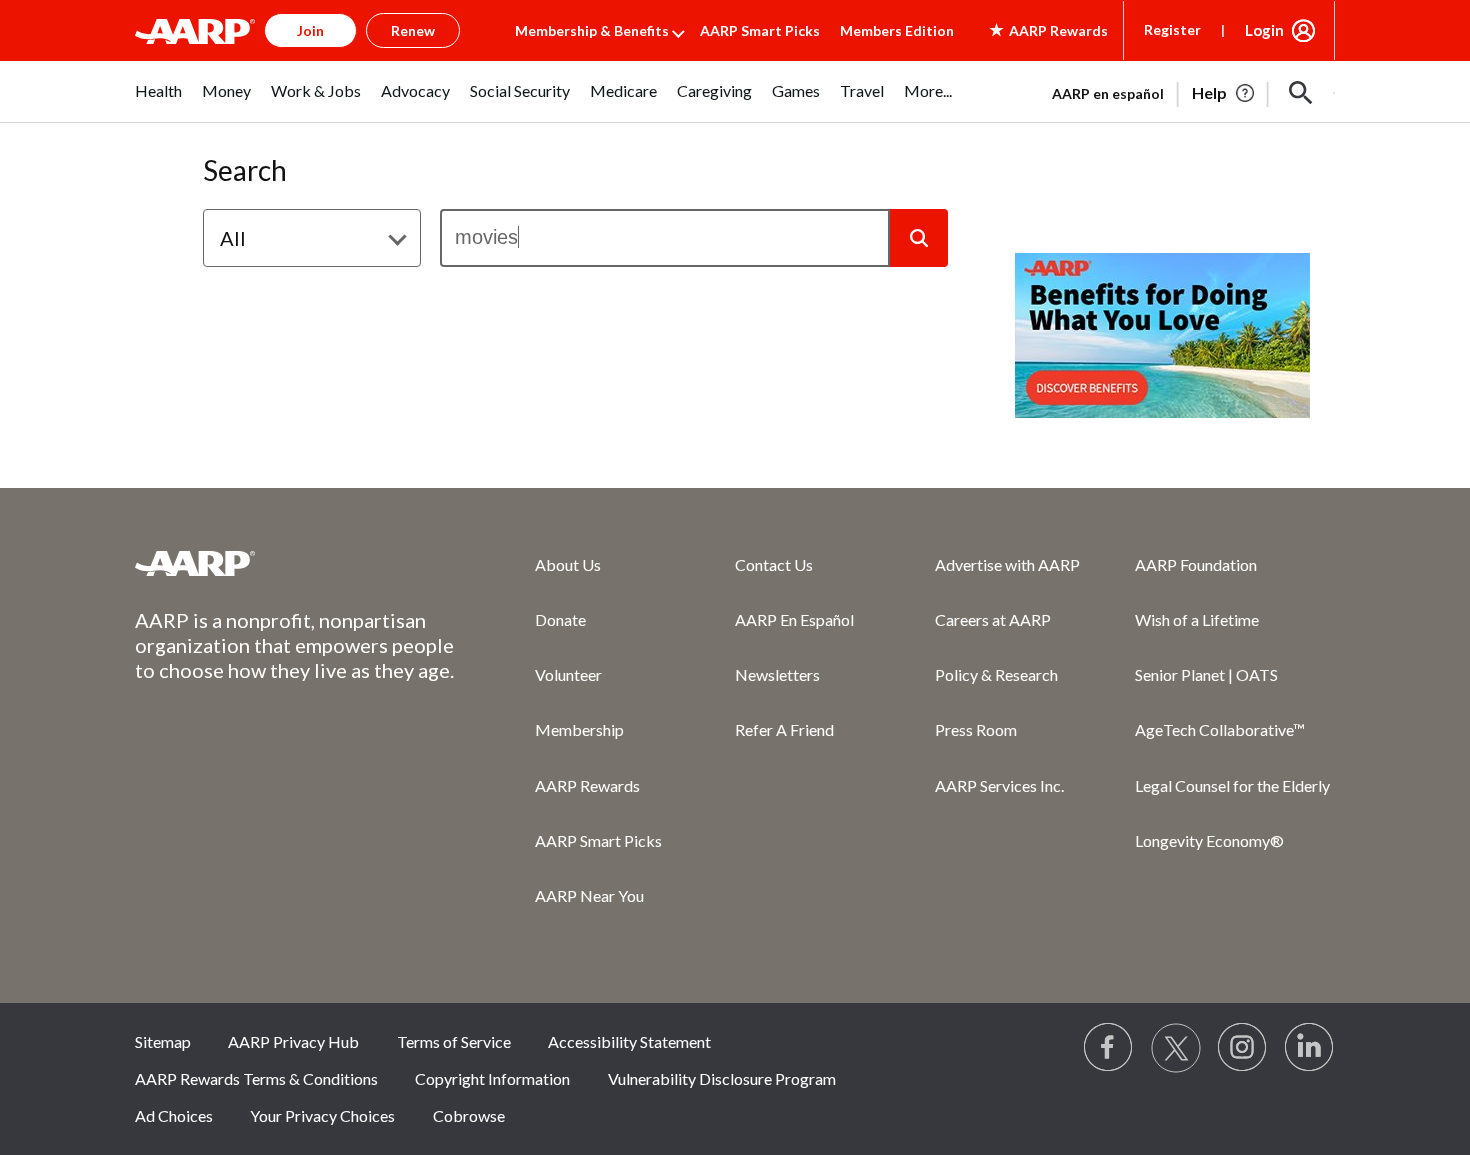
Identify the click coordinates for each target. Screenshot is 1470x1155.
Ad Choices (174, 1115)
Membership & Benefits (592, 30)
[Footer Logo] (295, 563)
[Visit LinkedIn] (1310, 1048)
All (233, 238)
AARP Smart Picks (760, 30)
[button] (1301, 93)
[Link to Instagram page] (1243, 1048)
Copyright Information (492, 1078)
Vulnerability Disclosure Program (722, 1078)
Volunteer (568, 674)
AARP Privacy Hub (293, 1041)
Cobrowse (469, 1115)
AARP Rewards (587, 785)
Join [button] (310, 30)
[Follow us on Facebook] (1109, 1048)
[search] (665, 238)
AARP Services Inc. (999, 785)
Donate (560, 619)
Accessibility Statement (629, 1041)
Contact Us (774, 564)
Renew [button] (413, 30)
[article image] (1224, 93)
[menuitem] (158, 101)
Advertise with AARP (1007, 564)
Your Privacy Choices (322, 1115)
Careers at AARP (993, 619)
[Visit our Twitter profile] (1176, 1048)
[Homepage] (195, 31)
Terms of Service (454, 1041)
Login (1264, 30)
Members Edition (897, 30)
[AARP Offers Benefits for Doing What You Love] (1162, 335)
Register (1172, 29)
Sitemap (163, 1041)
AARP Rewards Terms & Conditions (256, 1078)
